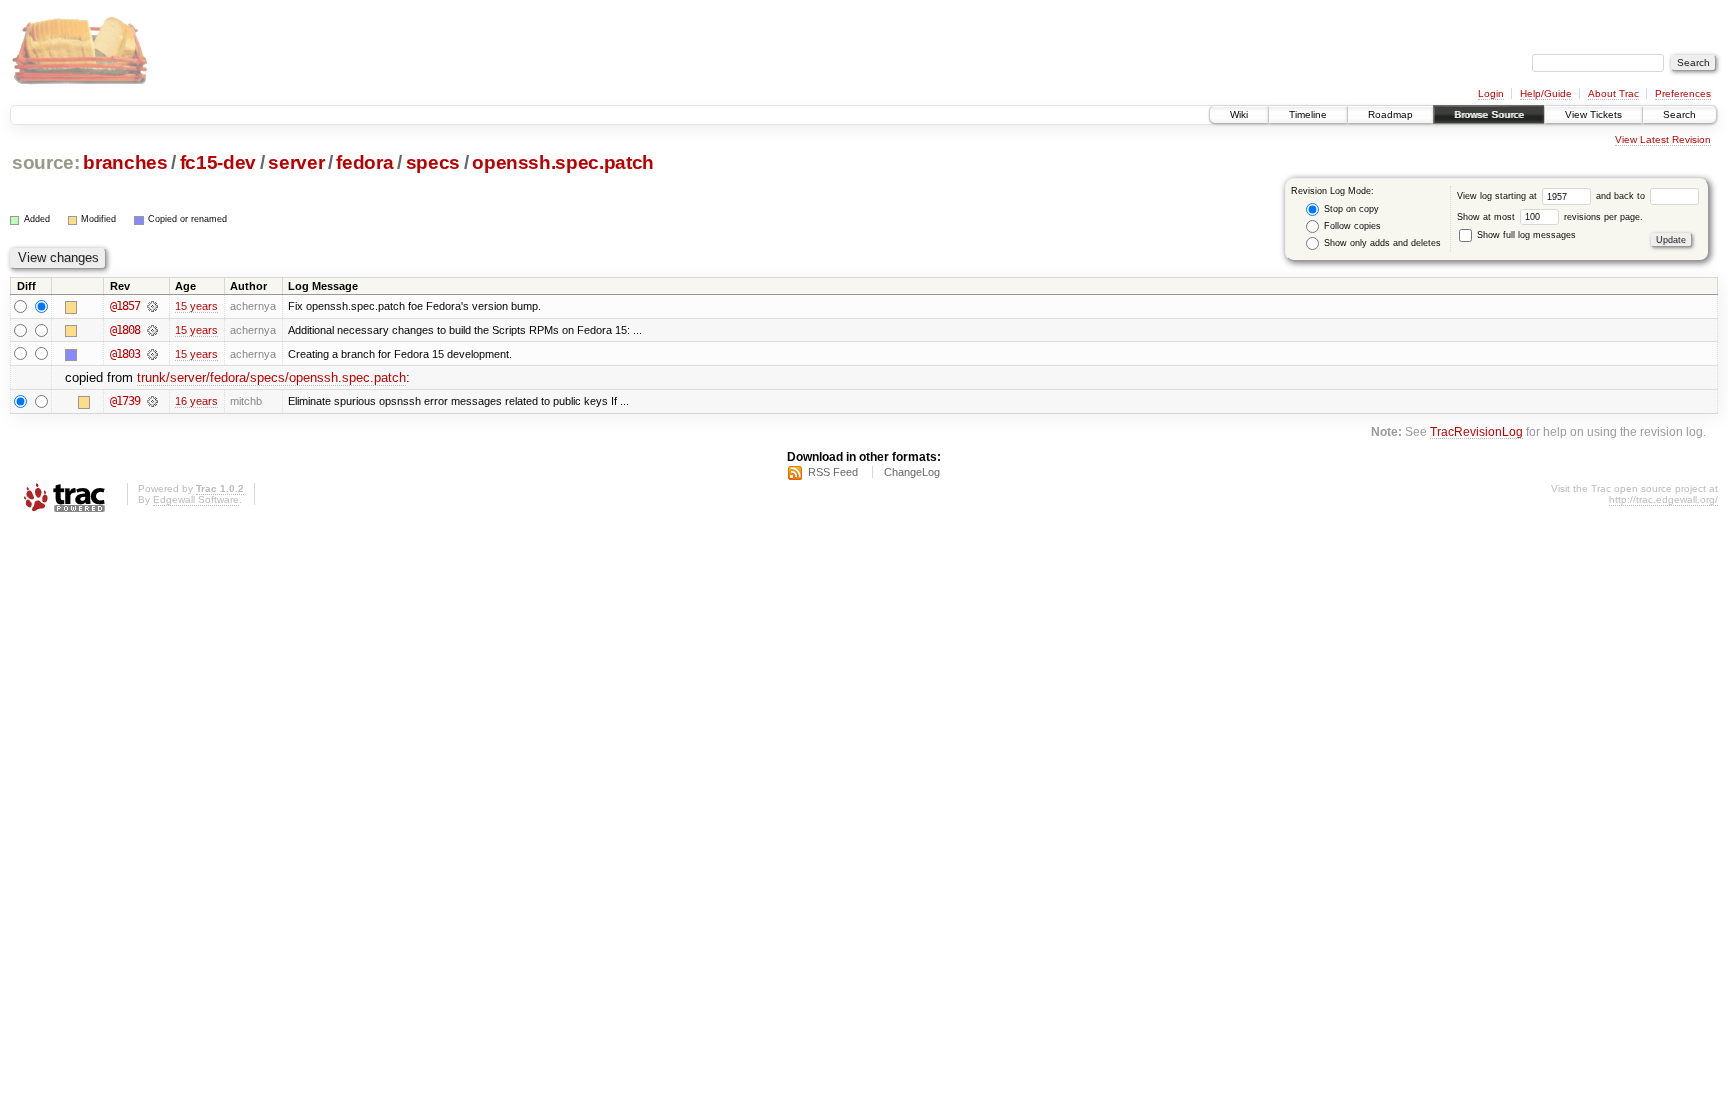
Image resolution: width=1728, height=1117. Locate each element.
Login (1491, 93)
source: (46, 162)
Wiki (1239, 114)
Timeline (1308, 114)
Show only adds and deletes (1381, 243)
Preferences (1683, 93)
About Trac (1613, 93)
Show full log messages (1525, 235)
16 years (196, 401)
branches (125, 162)
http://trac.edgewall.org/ (1663, 499)
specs (433, 162)
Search (1679, 114)
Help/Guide (1546, 93)
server (296, 162)
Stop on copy (1350, 209)
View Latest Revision (1663, 139)
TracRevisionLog (1476, 431)
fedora (364, 162)
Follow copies (1351, 226)
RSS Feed (833, 472)
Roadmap (1390, 114)
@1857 (125, 306)
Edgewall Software (196, 499)
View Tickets (1593, 114)
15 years (196, 306)
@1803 (125, 354)
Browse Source (1489, 114)
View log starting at (1498, 196)
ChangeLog (912, 472)
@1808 (125, 330)
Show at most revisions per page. (1550, 217)
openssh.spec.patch (563, 162)
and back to (1622, 196)
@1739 (125, 401)
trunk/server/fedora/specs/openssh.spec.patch (271, 377)
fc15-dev (218, 162)
